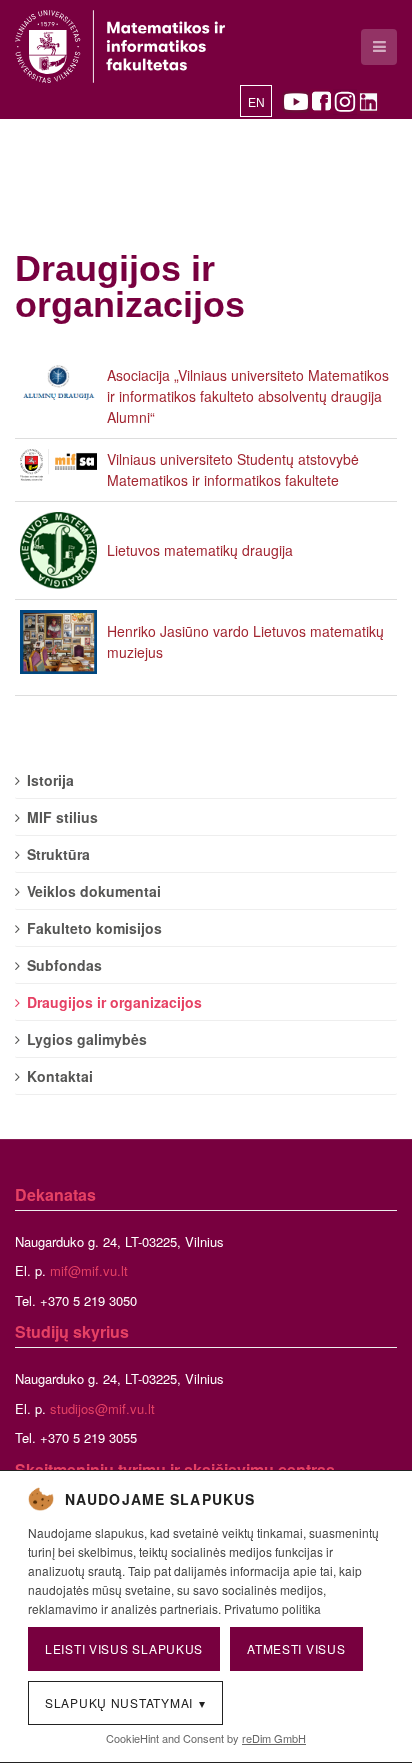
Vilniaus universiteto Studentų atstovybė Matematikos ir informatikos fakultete (233, 469)
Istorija (50, 780)
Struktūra (58, 854)
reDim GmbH (274, 1738)
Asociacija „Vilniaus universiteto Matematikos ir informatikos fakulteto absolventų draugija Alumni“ (248, 396)
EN (256, 103)
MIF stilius (62, 817)
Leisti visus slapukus (124, 1648)
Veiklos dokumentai (94, 891)
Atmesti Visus (296, 1648)
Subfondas (64, 965)
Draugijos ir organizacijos (130, 286)
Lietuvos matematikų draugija (200, 550)
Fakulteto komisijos (94, 928)
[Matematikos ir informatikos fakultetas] (120, 46)
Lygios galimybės (87, 1039)
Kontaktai (60, 1076)
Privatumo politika (272, 1608)
